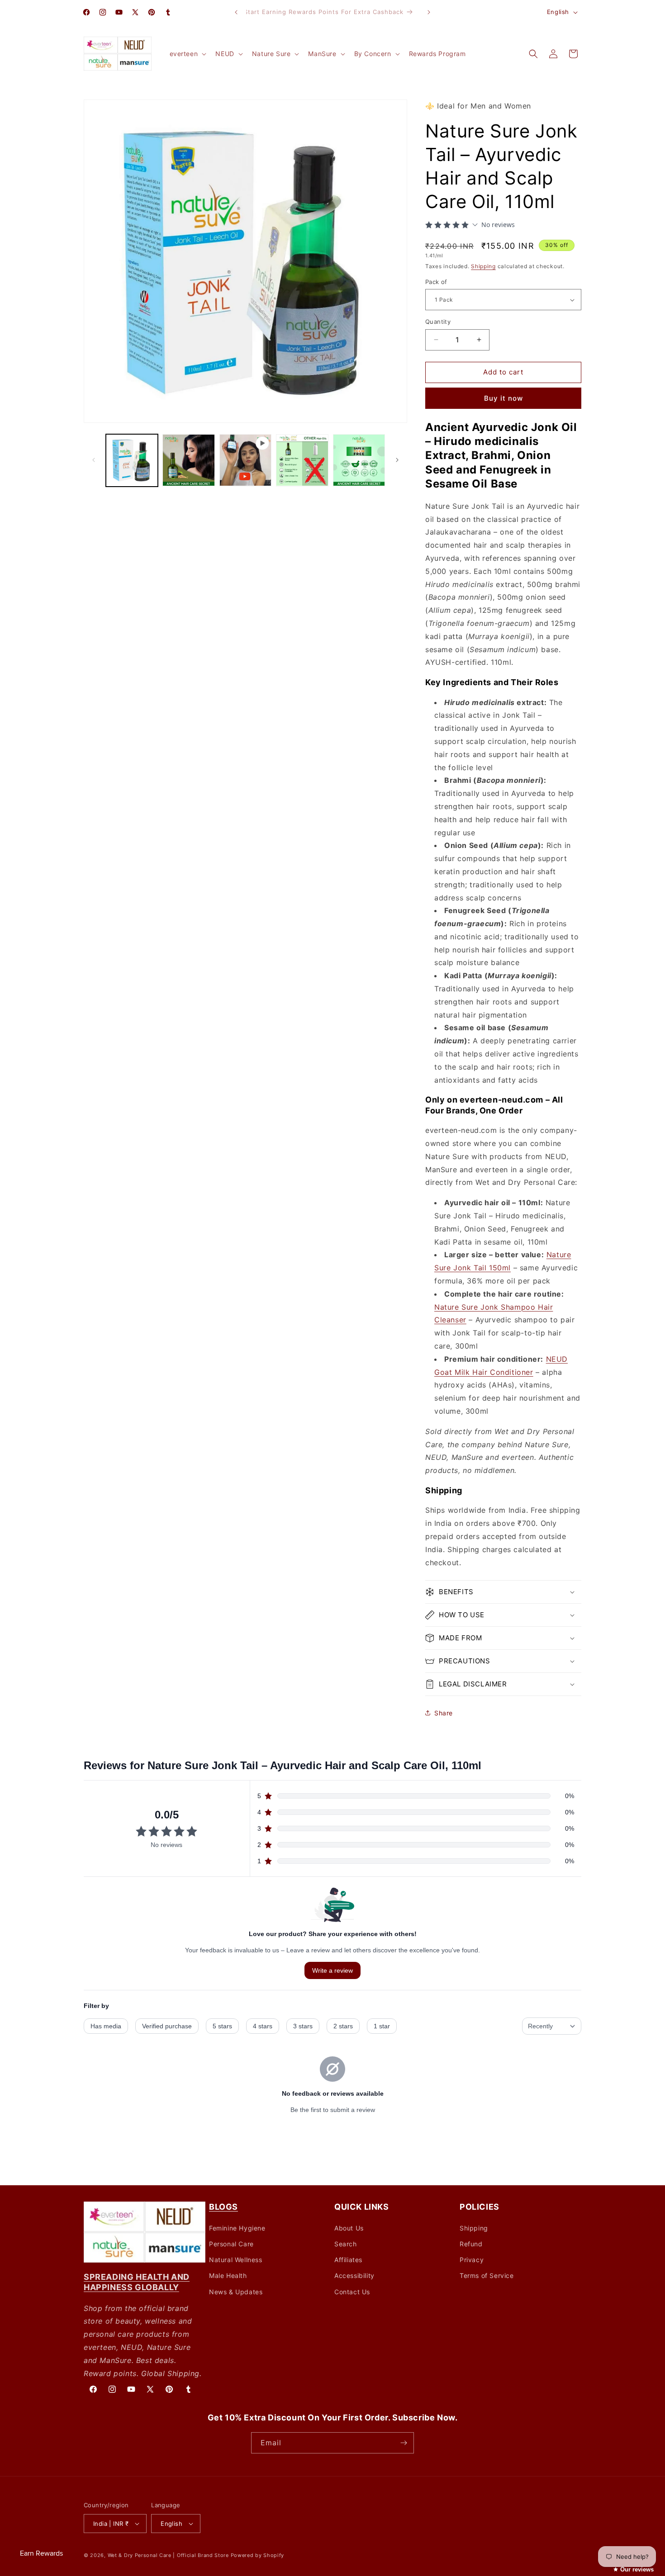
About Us (349, 2228)
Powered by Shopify (258, 2555)
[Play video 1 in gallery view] (245, 460)
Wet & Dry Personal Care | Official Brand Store (168, 2555)
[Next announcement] (429, 12)
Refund (471, 2244)
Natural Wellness (236, 2260)
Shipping (483, 266)
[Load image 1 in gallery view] (132, 460)
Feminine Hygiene (237, 2228)
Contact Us (352, 2291)
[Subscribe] (404, 2443)
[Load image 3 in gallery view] (302, 460)
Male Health (228, 2275)
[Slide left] (94, 460)
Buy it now (503, 398)
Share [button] (444, 1713)
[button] (187, 54)
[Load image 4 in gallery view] (359, 460)
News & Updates (236, 2291)
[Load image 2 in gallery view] (188, 460)
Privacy (472, 2260)
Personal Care (231, 2244)
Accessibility (354, 2275)
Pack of (436, 282)
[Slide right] (397, 460)
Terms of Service (487, 2275)
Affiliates (348, 2260)
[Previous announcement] (236, 12)
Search (346, 2244)
